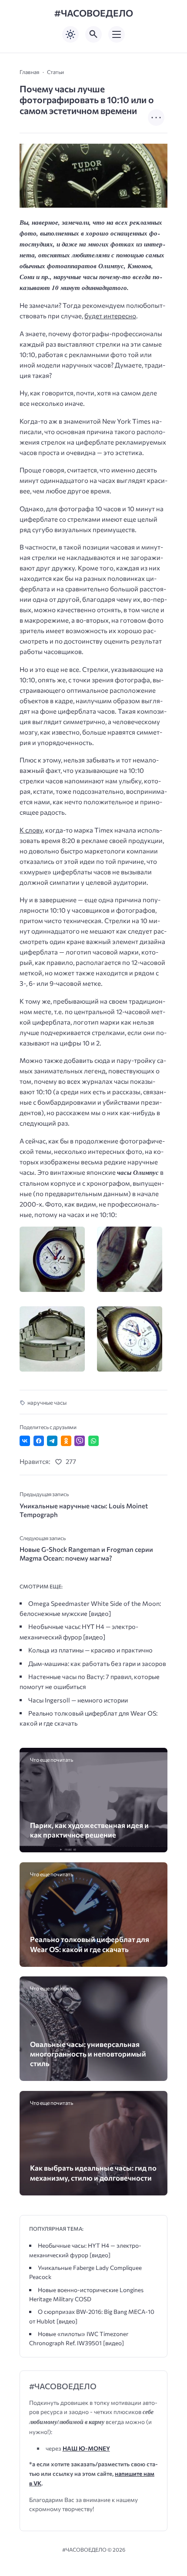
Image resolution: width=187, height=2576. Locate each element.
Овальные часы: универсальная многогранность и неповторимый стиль (88, 2054)
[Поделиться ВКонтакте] (25, 1441)
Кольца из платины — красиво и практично (90, 1650)
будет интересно (110, 316)
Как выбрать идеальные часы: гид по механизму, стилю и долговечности (93, 2172)
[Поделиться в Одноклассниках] (66, 1441)
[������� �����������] (55, 1259)
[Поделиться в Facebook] (39, 1441)
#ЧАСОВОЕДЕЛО (94, 13)
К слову (31, 830)
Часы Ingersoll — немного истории (78, 1700)
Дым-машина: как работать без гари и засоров (97, 1663)
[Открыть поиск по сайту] (93, 34)
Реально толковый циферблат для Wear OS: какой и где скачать (90, 1944)
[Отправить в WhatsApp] (93, 1441)
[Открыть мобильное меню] (117, 34)
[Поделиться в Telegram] (52, 1441)
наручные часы (47, 1403)
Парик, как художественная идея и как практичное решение (89, 1830)
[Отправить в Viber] (80, 1441)
